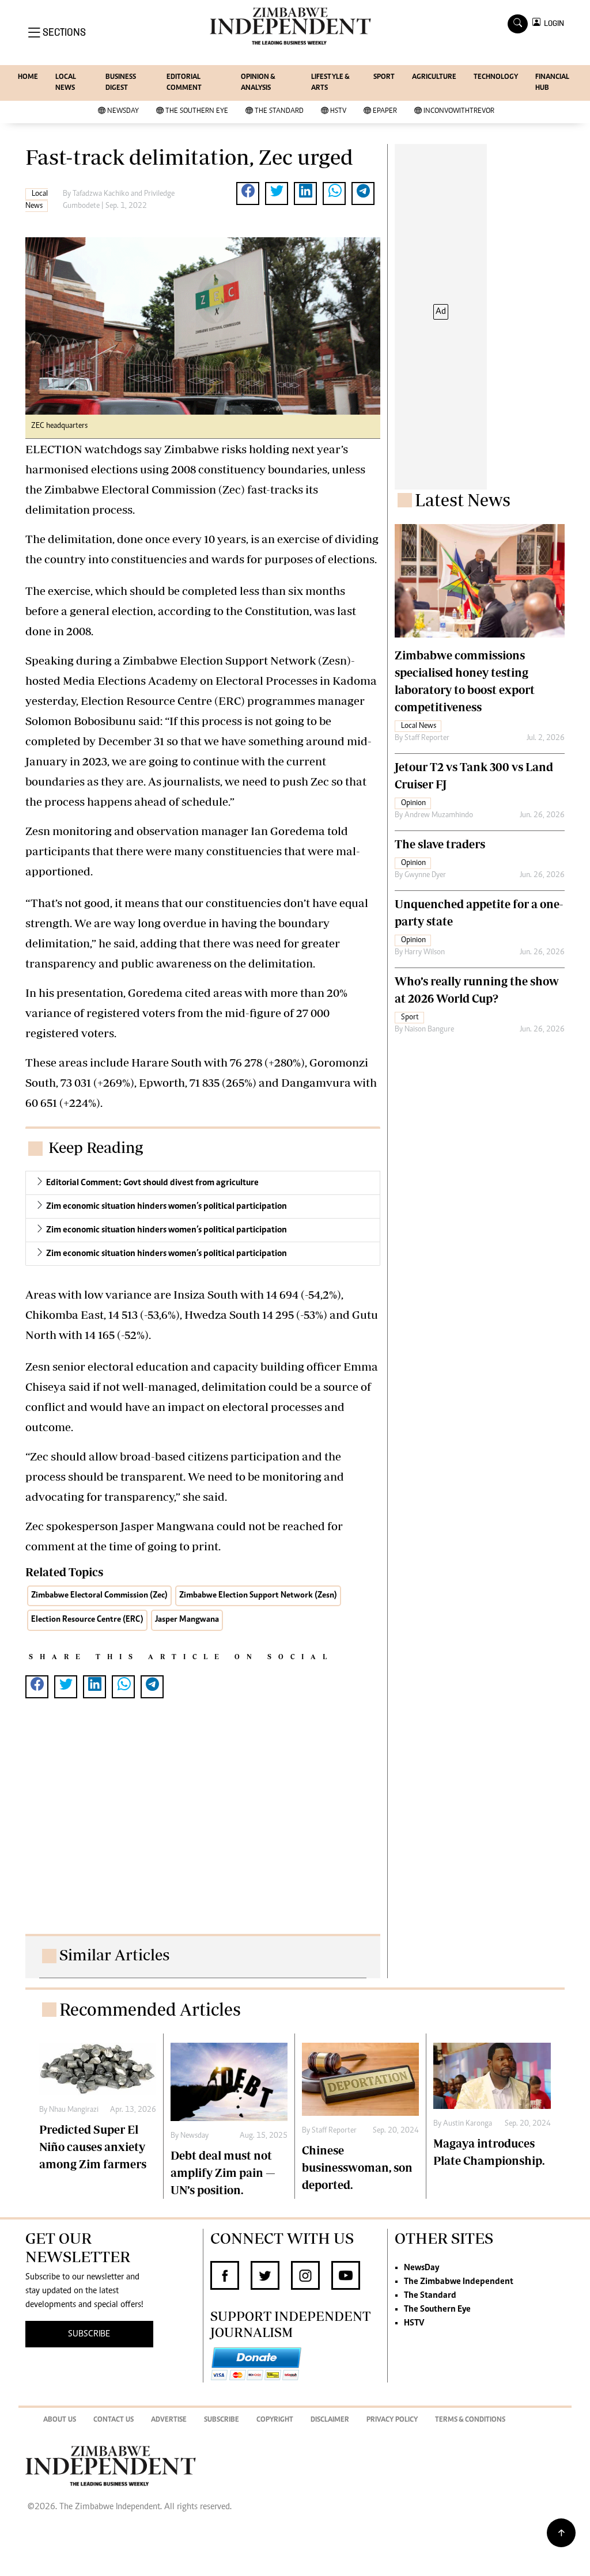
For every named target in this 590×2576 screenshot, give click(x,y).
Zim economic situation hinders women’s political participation (167, 1207)
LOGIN (552, 23)
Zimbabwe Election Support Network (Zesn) (258, 1596)
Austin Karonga (468, 2124)
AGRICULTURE (434, 77)
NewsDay (123, 111)
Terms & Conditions (470, 2420)
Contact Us (114, 2420)
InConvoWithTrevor (459, 111)
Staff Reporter (427, 738)
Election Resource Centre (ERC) (87, 1620)
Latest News (463, 500)
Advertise (169, 2420)
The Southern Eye (197, 111)
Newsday (194, 2136)
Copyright (275, 2420)
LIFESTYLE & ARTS (330, 83)
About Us (60, 2420)
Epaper (385, 111)
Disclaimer (330, 2420)
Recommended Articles (150, 2009)
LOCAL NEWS (66, 83)
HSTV (338, 111)
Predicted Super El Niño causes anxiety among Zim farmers (93, 2147)
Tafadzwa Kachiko (101, 194)
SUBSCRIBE (89, 2334)
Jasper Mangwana (187, 1620)
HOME (28, 77)
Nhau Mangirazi (74, 2110)
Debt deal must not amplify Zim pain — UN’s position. (223, 2173)
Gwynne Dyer (425, 875)
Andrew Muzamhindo (439, 815)
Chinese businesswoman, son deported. (357, 2167)
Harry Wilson (425, 953)
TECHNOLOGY (496, 77)
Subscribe (222, 2420)
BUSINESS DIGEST (121, 83)
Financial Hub (552, 83)
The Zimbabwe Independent (459, 2282)
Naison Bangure (429, 1030)
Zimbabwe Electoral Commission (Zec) (99, 1596)
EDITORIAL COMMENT (184, 83)
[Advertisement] (203, 1828)
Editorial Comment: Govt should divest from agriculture (152, 1183)
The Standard (279, 111)
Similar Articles (114, 1954)
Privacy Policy (392, 2420)
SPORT (384, 77)
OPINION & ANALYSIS (258, 83)
